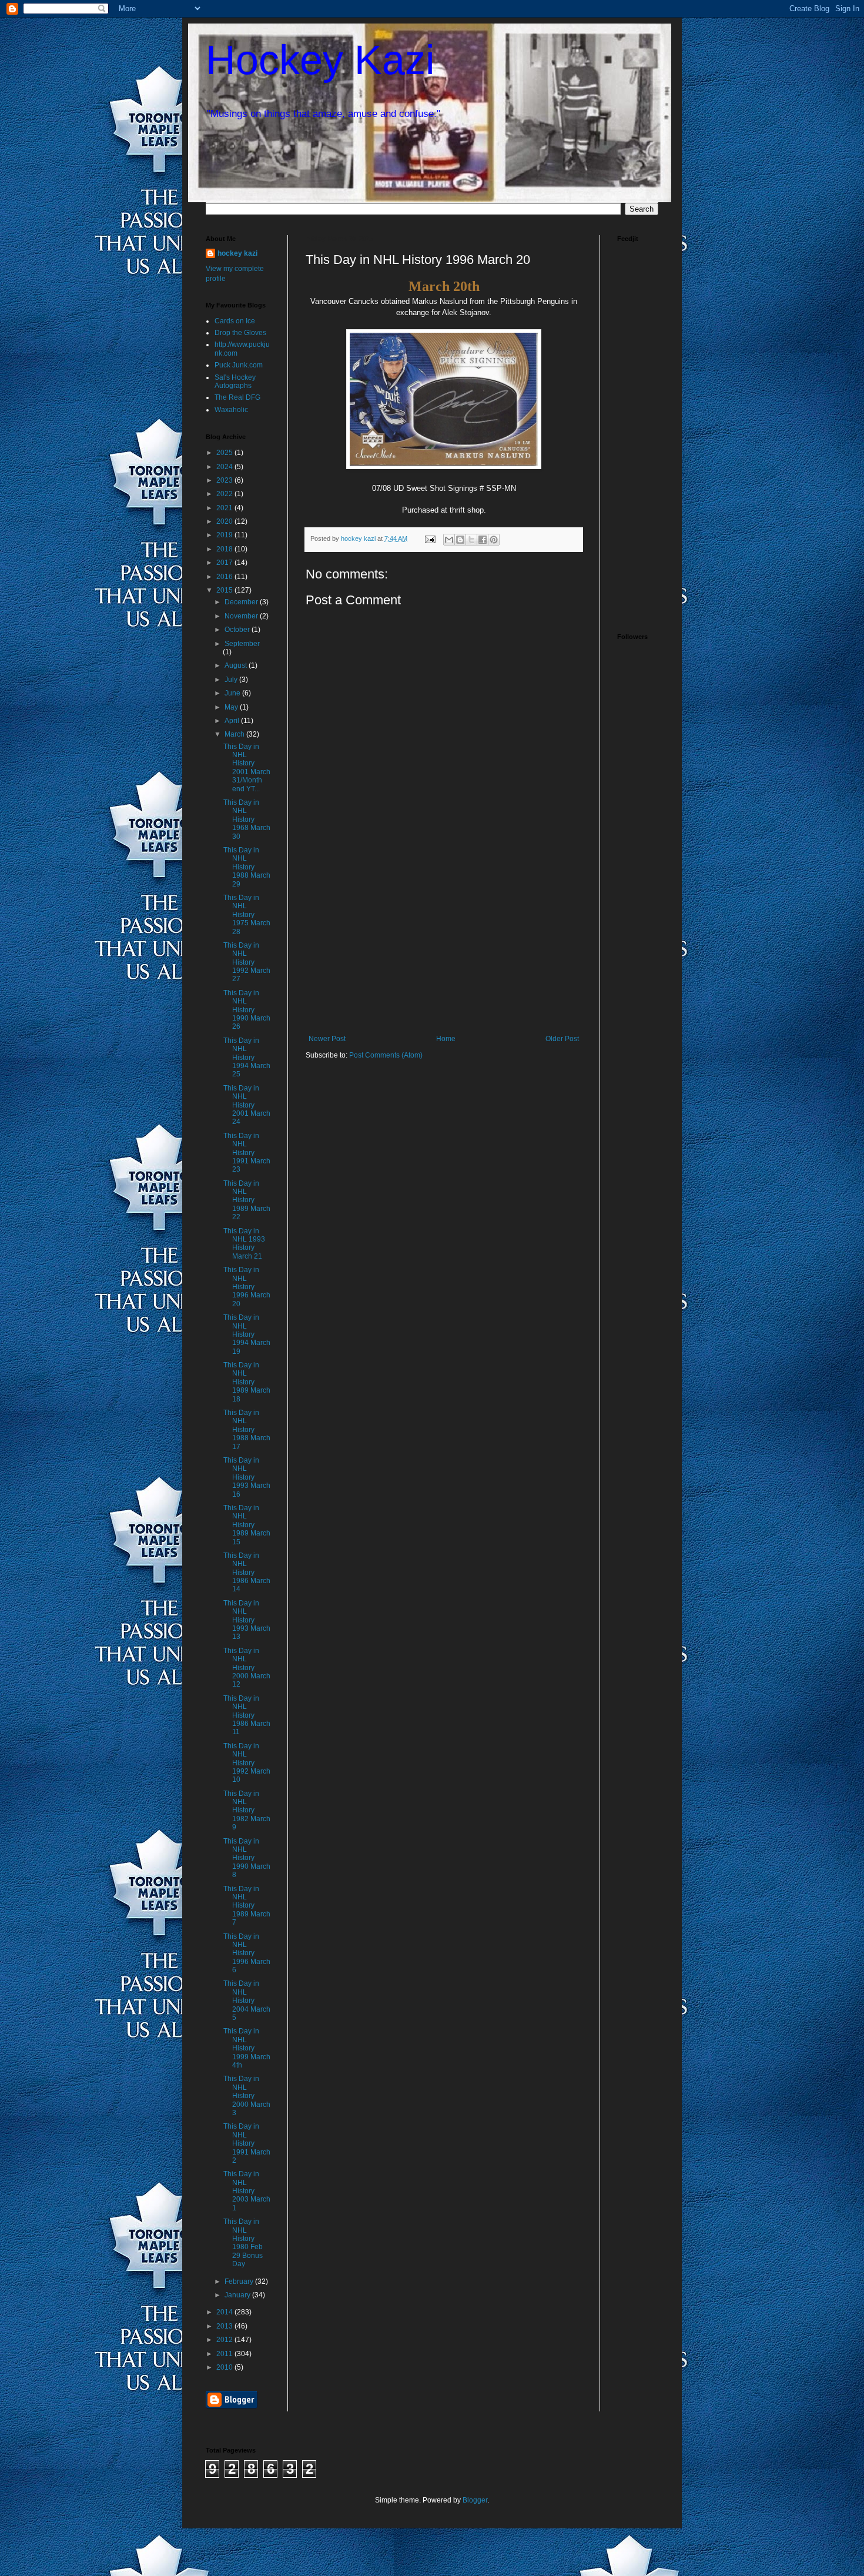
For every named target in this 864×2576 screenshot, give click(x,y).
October (238, 630)
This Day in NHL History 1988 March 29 (247, 867)
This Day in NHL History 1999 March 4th (247, 2048)
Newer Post (327, 1039)
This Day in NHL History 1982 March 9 (247, 1811)
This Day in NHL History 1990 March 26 (247, 1010)
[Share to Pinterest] (494, 540)
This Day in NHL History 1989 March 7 (247, 1906)
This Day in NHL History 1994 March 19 (247, 1334)
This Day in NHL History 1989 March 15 (247, 1525)
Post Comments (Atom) (386, 1055)
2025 (225, 453)
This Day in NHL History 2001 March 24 (247, 1105)
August (237, 665)
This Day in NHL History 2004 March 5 (247, 2000)
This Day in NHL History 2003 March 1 (247, 2191)
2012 (225, 2340)
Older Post (562, 1039)
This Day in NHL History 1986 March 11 (247, 1715)
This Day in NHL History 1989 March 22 (247, 1200)
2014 (225, 2312)
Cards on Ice (235, 321)
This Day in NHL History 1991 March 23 (247, 1153)
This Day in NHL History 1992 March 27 (247, 962)
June (233, 693)
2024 (225, 467)
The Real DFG (237, 397)
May (232, 707)
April (233, 721)
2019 (225, 535)
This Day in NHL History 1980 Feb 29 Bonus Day (243, 2243)
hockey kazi (237, 253)
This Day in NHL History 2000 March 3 (247, 2096)
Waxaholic (231, 410)
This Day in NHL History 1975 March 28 (247, 915)
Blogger (475, 2500)
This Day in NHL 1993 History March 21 (244, 1244)
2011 (225, 2354)
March (235, 734)
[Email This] (449, 540)
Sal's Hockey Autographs (235, 382)
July (232, 680)
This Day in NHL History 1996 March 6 (247, 1953)
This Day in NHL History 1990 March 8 (247, 1858)
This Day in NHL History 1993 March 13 (247, 1620)
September (242, 644)
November (242, 616)
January (238, 2295)
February (240, 2281)
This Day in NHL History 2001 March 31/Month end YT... (247, 768)
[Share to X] (471, 540)
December (242, 602)
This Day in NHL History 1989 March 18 (247, 1382)
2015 (225, 590)
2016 (225, 577)
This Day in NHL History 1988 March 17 (247, 1430)
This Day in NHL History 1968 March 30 (247, 819)
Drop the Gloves (240, 333)
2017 (225, 563)
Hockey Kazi (320, 60)
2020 (225, 521)
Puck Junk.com (239, 365)
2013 (225, 2326)
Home (446, 1039)
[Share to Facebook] (483, 540)
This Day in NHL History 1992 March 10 (247, 1763)
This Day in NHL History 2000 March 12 (247, 1668)
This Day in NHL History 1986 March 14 (247, 1573)
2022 (225, 494)
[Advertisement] (444, 946)
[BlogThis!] (460, 540)
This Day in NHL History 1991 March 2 (247, 2143)
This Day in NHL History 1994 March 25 (247, 1058)
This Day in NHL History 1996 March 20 (247, 1287)
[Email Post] (430, 538)
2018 (225, 549)
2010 (225, 2367)
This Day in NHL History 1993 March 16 (247, 1477)
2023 (225, 480)
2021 (225, 508)
